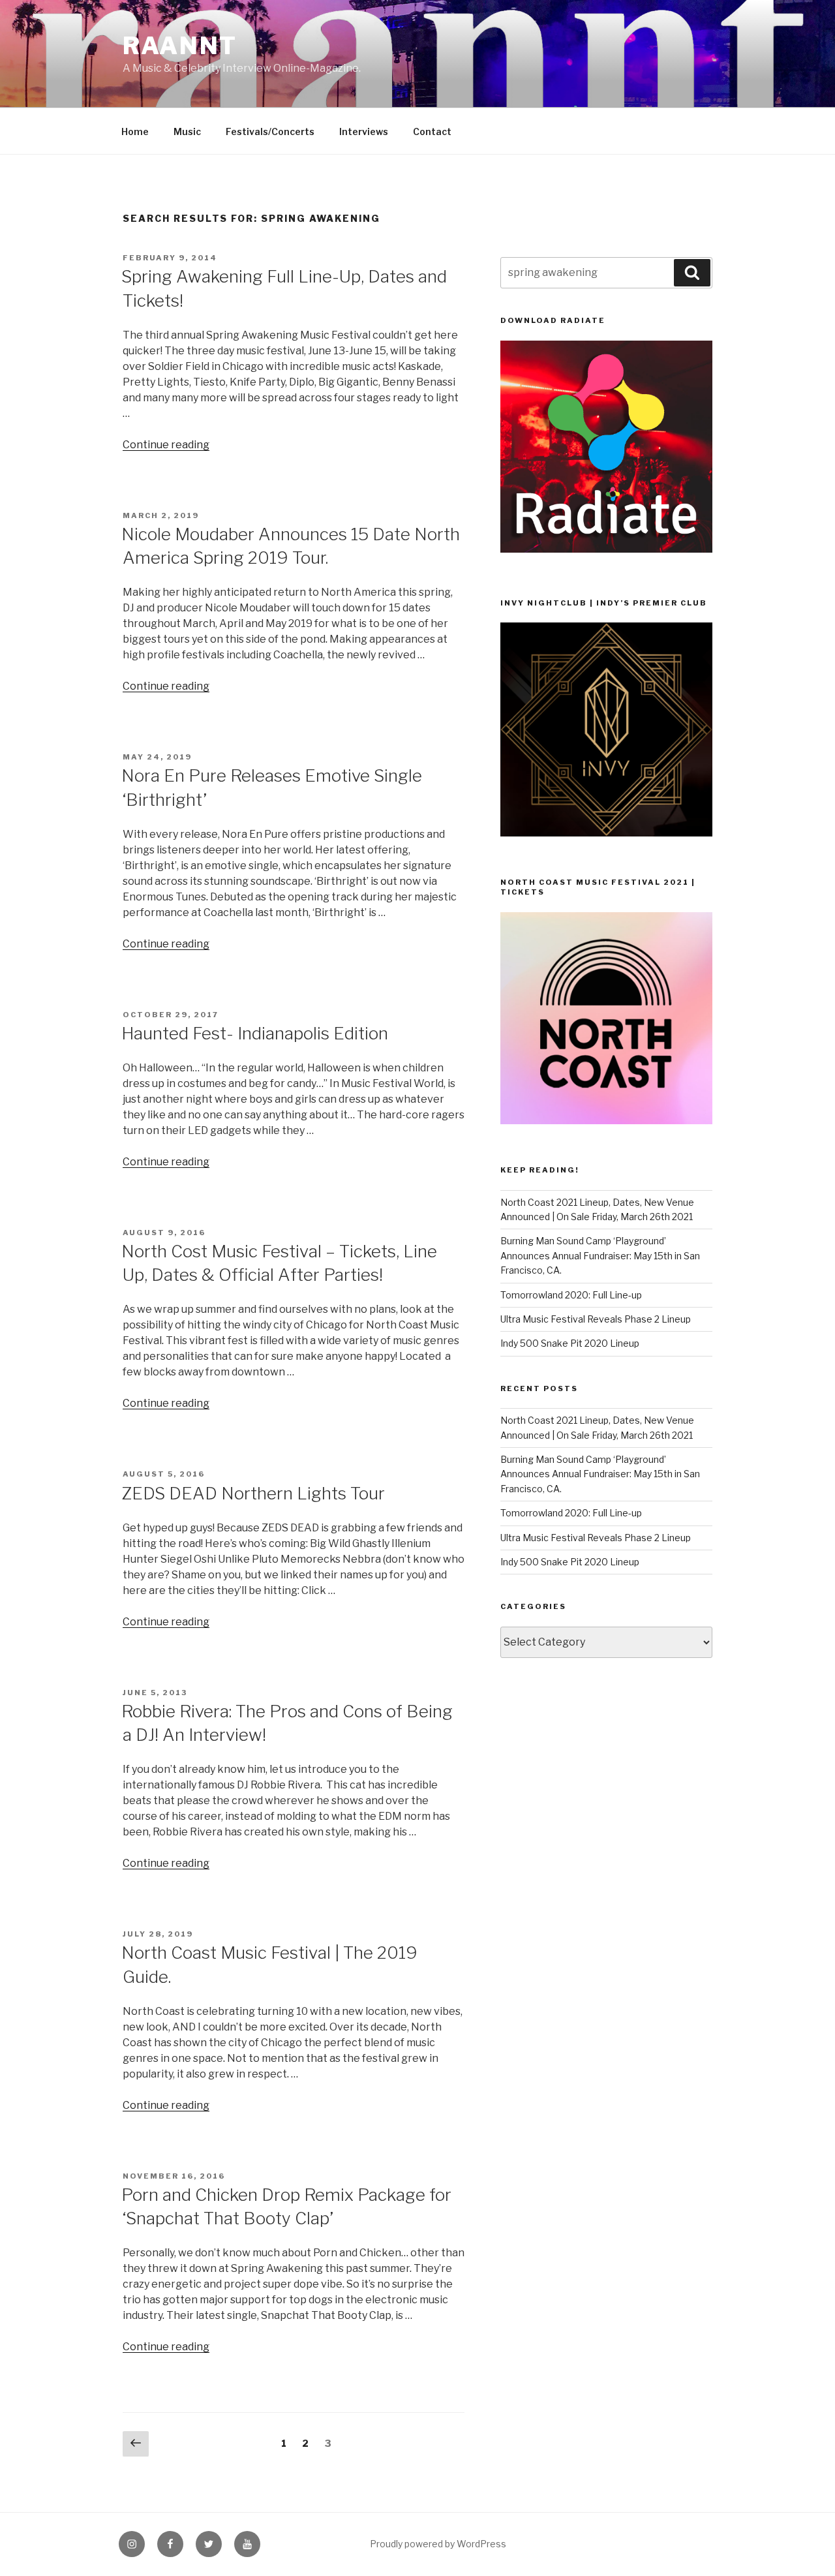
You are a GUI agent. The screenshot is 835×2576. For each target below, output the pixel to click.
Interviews (364, 131)
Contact (432, 131)
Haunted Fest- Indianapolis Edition (255, 1033)
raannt (180, 46)
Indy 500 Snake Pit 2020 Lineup (570, 1343)
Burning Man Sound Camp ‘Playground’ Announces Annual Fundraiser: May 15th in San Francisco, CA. (600, 1255)
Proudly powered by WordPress (438, 2544)
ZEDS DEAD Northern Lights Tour (253, 1493)
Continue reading (166, 445)
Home (135, 131)
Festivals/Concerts (270, 131)
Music (187, 131)
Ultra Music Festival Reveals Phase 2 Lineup (596, 1319)
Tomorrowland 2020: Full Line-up (571, 1295)
